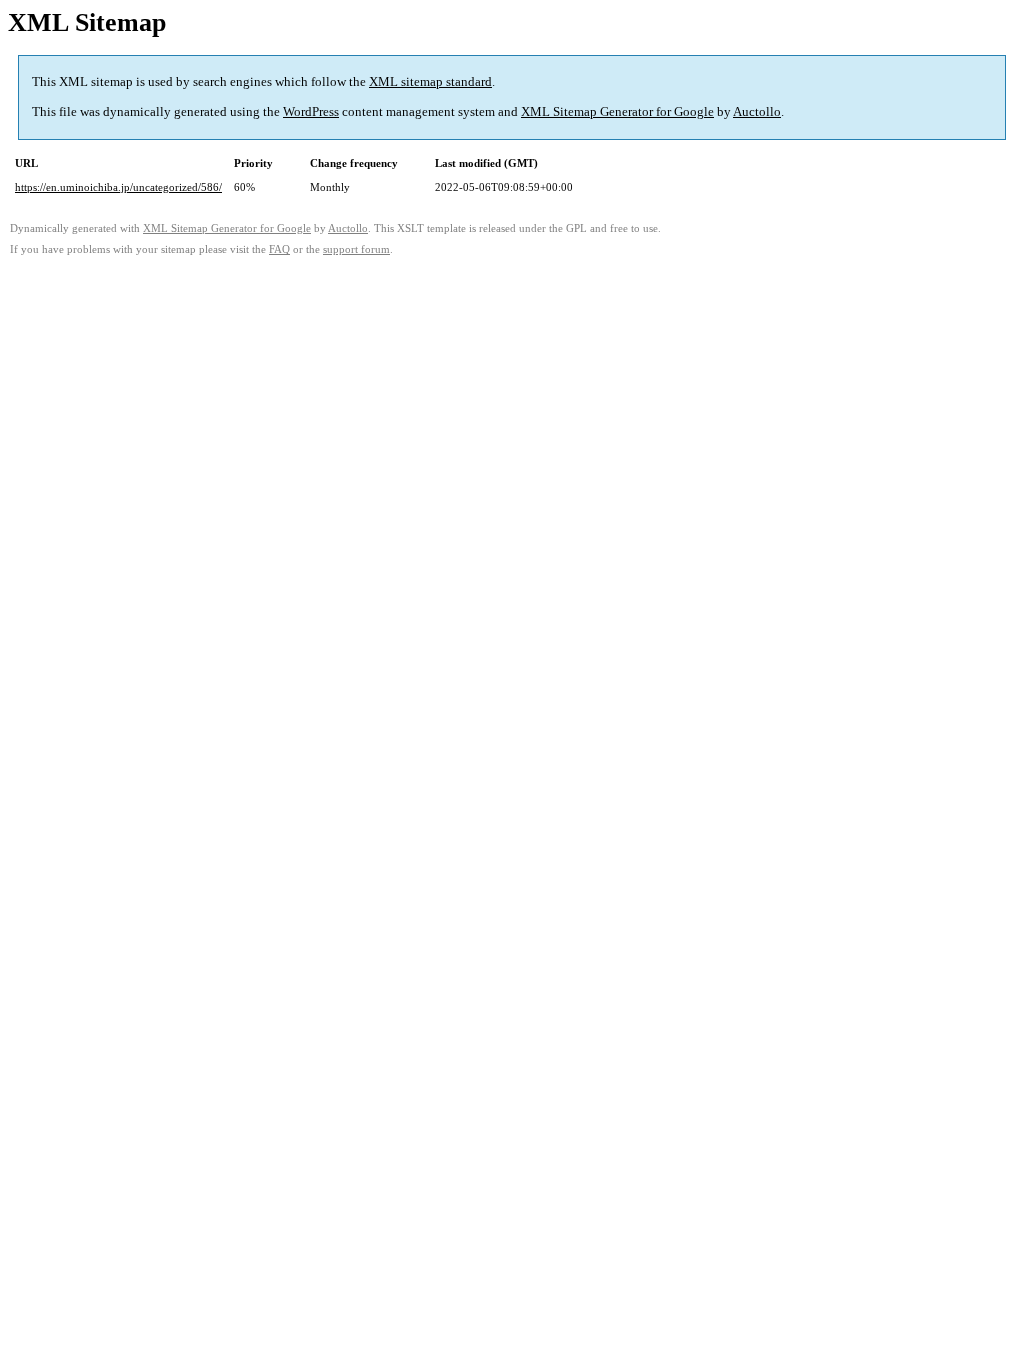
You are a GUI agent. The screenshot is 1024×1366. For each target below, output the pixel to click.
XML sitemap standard (430, 81)
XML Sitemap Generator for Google (617, 111)
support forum (356, 249)
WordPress (311, 111)
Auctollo (757, 111)
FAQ (279, 249)
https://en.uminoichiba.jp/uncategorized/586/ (118, 187)
